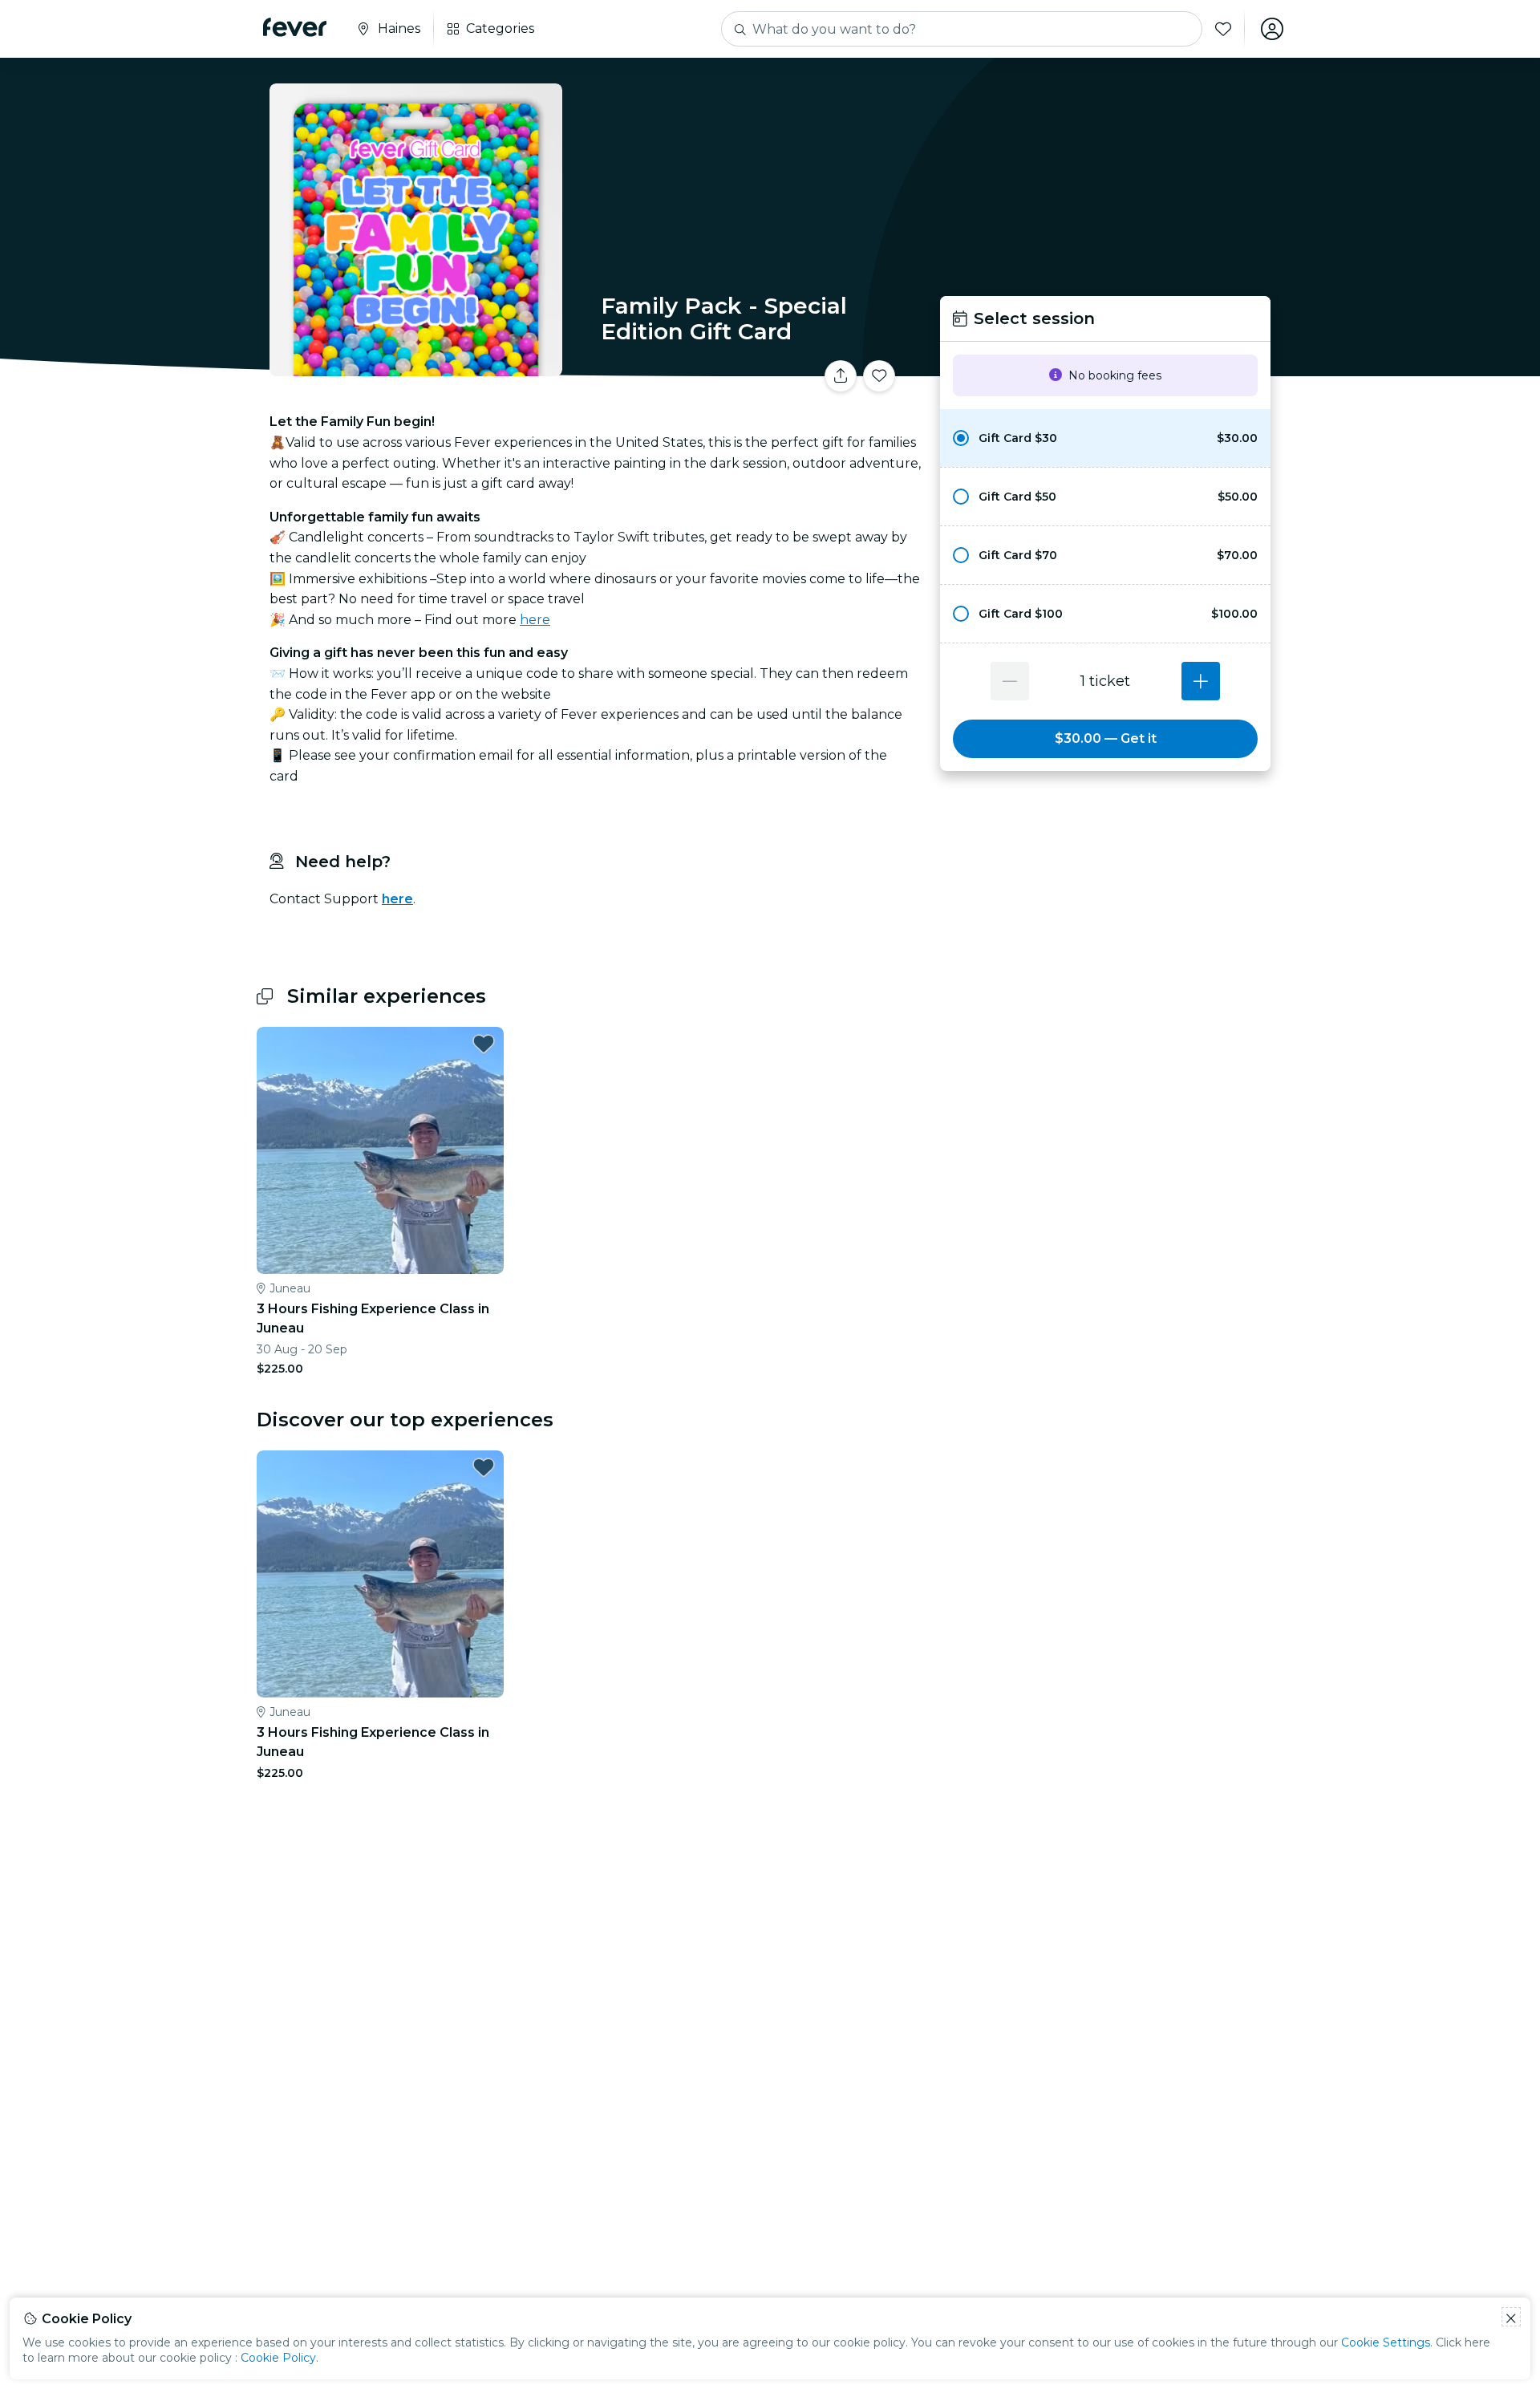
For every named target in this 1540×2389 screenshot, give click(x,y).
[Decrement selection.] (1010, 681)
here (535, 620)
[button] (1105, 438)
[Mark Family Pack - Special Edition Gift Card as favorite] (879, 376)
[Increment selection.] (1201, 681)
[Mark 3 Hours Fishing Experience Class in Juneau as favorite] (484, 1044)
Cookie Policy (278, 2358)
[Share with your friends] (841, 376)
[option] (1105, 438)
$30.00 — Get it (1106, 738)
